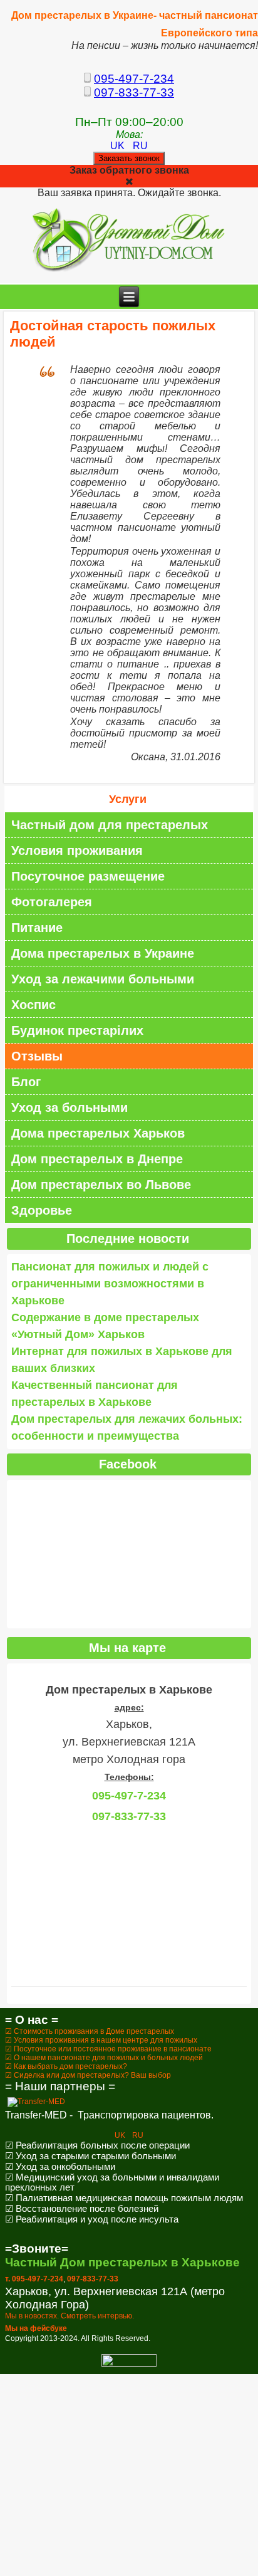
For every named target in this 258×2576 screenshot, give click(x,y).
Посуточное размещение (88, 876)
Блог (26, 1082)
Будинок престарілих (77, 1030)
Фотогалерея (52, 902)
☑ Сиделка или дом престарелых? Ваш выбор (88, 2075)
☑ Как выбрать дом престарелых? (66, 2066)
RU (140, 146)
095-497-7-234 (134, 79)
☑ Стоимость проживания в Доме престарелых (90, 2031)
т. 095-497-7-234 (34, 2279)
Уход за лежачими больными (103, 979)
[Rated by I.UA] (129, 2364)
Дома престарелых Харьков (98, 1133)
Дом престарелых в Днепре (97, 1159)
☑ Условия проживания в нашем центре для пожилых (101, 2040)
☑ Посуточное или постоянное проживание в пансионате (108, 2049)
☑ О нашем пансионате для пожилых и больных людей (104, 2058)
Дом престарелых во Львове (101, 1185)
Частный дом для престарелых (110, 825)
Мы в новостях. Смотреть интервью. (70, 2316)
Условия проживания (77, 851)
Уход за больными (70, 1107)
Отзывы (37, 1056)
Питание (37, 928)
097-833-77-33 (134, 92)
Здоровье (42, 1210)
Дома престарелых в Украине (103, 953)
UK (119, 146)
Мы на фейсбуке (36, 2328)
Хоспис (34, 1005)
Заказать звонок (129, 158)
